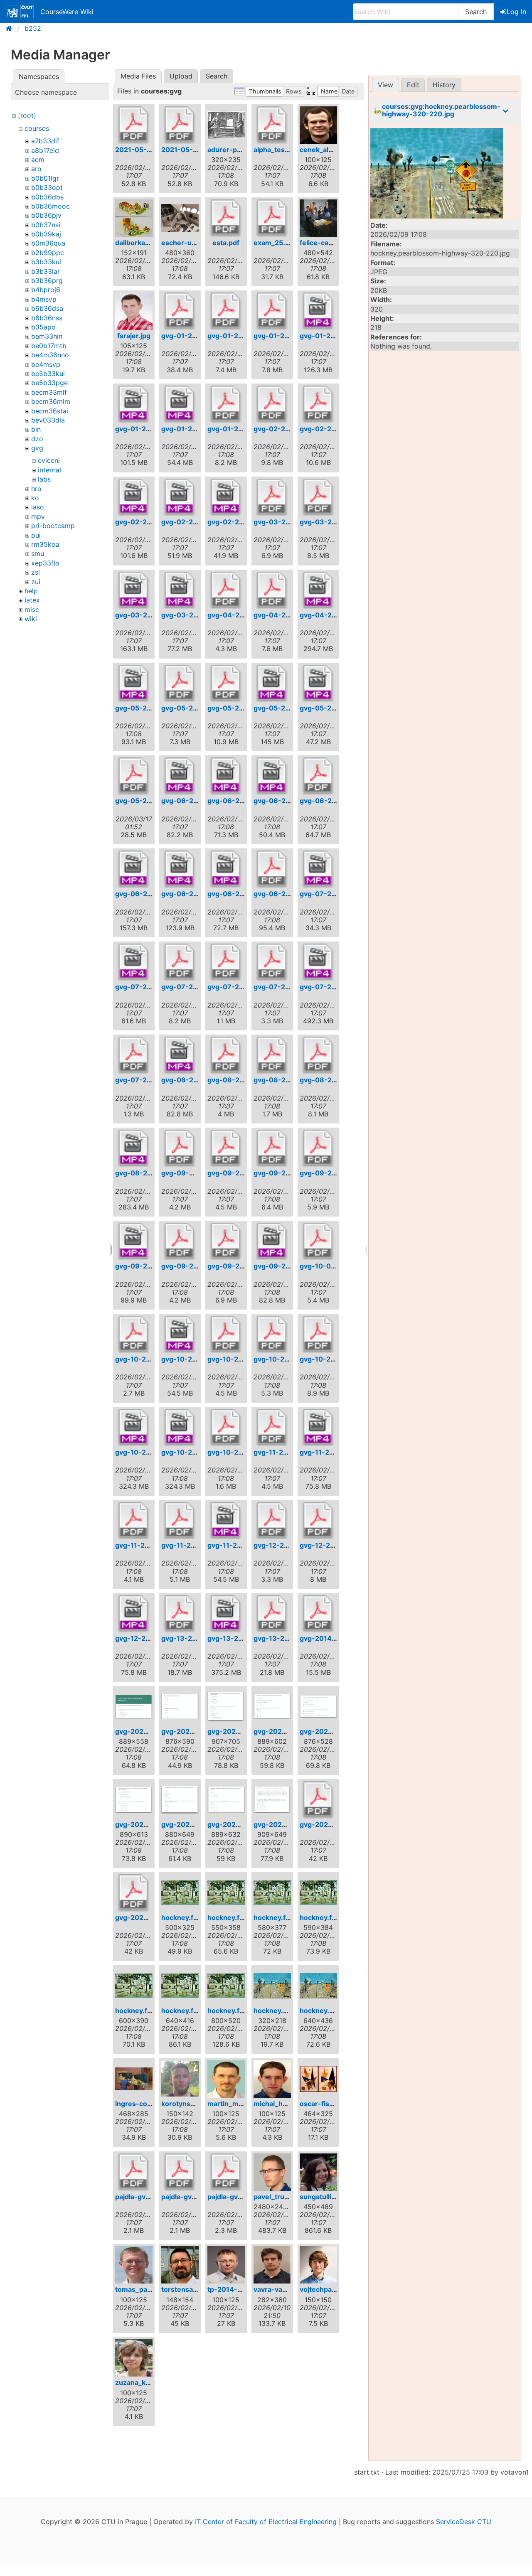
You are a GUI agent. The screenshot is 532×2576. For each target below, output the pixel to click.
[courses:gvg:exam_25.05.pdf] (272, 218)
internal (49, 470)
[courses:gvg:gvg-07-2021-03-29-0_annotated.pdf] (272, 962)
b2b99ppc (48, 253)
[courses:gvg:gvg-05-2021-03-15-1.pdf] (226, 683)
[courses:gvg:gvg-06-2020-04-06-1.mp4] (180, 776)
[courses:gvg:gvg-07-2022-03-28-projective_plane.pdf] (134, 1055)
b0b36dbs (47, 197)
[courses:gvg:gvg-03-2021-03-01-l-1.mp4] (134, 590)
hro (36, 489)
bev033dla (48, 420)
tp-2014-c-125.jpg (238, 2289)
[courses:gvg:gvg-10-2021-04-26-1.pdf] (318, 1335)
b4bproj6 (46, 290)
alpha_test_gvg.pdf (284, 150)
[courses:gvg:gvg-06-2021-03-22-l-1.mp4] (134, 869)
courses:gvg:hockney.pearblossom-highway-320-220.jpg (441, 110)
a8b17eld (45, 150)
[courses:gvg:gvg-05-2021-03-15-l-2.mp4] (318, 683)
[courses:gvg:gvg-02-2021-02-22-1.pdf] (318, 404)
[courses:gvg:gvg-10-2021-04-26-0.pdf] (272, 1335)
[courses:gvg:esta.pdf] (226, 218)
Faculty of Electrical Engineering (286, 2522)
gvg (37, 448)
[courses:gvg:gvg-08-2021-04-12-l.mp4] (134, 1148)
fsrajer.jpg (134, 336)
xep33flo (45, 563)
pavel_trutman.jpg (283, 2197)
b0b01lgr (45, 178)
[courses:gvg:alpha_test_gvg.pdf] (272, 125)
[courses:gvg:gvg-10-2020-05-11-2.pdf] (134, 1335)
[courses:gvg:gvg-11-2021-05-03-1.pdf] (180, 1521)
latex (32, 600)
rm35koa (45, 544)
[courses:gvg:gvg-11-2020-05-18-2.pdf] (272, 1428)
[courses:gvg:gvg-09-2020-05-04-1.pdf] (226, 1148)
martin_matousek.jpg (242, 2104)
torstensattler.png (191, 2289)
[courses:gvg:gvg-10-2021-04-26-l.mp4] (134, 1428)
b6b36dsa (47, 308)
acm (38, 160)
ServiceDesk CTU (464, 2522)
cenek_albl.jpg (323, 150)
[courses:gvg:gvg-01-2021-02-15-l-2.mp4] (180, 404)
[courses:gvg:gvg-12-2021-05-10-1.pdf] (272, 1521)
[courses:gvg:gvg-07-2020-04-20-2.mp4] (134, 962)
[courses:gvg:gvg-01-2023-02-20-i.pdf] (226, 404)
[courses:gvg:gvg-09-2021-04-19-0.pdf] (180, 1241)
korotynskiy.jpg (186, 2104)
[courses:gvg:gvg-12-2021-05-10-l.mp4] (134, 1614)
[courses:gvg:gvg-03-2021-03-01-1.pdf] (318, 497)
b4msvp (44, 299)
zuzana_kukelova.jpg (149, 2382)
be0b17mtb (49, 346)
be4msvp (46, 364)
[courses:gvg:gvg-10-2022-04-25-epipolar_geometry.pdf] (226, 1428)
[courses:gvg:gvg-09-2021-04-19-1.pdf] (226, 1241)
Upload (181, 76)
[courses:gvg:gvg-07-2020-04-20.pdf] (180, 962)
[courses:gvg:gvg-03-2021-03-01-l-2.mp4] (180, 590)
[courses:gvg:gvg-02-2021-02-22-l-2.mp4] (180, 497)
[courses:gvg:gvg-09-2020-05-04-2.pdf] (318, 1148)
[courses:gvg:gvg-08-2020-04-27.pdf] (226, 1055)
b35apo (43, 327)
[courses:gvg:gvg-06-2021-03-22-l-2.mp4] (180, 869)
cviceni (49, 460)
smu (38, 553)
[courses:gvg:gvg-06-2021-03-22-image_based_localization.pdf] (318, 776)
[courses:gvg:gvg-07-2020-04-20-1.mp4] (318, 869)
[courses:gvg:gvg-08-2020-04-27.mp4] (180, 1055)
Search (476, 12)
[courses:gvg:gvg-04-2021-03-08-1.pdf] (272, 590)
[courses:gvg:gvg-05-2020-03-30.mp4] (134, 683)
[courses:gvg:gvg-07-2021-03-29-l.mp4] (318, 962)
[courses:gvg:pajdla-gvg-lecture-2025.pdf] (180, 2172)
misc (32, 610)
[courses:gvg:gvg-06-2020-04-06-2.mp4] (226, 776)
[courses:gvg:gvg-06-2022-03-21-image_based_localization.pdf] (272, 869)
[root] (27, 116)
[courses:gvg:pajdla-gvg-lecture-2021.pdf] (134, 2172)
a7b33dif (45, 141)
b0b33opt (47, 187)
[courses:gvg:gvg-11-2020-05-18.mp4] (318, 1428)
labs (44, 479)
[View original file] (445, 173)
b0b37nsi (46, 225)
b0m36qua (48, 243)
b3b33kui (46, 262)
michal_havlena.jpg (285, 2104)
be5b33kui (48, 374)
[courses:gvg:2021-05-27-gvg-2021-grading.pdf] (134, 125)
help (31, 591)
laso (38, 507)
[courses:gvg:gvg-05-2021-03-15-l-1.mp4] (272, 683)
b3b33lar (46, 271)
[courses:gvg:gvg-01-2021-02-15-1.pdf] (272, 311)
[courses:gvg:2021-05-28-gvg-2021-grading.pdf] (180, 125)
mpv (38, 516)
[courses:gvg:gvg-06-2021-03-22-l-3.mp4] (226, 869)
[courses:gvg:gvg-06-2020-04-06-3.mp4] (272, 776)
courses (37, 128)
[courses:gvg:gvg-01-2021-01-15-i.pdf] (180, 311)
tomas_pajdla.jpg (143, 2289)
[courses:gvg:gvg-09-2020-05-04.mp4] (134, 1241)
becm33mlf (49, 392)
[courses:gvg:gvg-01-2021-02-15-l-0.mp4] (318, 311)
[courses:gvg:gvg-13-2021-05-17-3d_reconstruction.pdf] (180, 1614)
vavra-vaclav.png (281, 2289)
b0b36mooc (50, 206)
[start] (11, 28)
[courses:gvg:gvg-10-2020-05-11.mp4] (180, 1335)
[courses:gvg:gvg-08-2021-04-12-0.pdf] (272, 1055)
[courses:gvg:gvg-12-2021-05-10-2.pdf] (318, 1521)
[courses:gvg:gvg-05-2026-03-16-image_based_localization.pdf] (134, 776)
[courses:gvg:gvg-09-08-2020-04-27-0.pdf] (180, 1148)
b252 (33, 28)
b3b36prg (47, 280)
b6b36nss (47, 318)
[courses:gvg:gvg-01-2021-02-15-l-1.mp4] (134, 404)
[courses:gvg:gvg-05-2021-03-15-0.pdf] (180, 683)
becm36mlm (51, 401)
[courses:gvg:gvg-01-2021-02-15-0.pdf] (226, 311)
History (444, 85)
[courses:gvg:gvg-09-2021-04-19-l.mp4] (272, 1241)
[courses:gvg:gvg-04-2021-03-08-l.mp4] (318, 590)
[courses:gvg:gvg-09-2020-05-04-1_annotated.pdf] (272, 1148)
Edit (413, 85)
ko (35, 498)
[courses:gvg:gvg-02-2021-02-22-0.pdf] (272, 404)
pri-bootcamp (53, 526)
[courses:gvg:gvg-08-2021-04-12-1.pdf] (318, 1055)
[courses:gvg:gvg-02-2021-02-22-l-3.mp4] (226, 497)
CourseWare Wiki (67, 12)
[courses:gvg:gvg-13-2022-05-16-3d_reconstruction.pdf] (272, 1614)
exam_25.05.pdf (280, 243)
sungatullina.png (327, 2197)
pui (36, 535)
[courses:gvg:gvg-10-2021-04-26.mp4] (180, 1428)
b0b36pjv (46, 215)
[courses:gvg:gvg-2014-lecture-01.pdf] (318, 1614)
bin (36, 429)
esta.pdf (226, 243)
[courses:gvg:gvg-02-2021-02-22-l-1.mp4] (134, 497)
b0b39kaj (46, 234)
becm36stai (50, 411)
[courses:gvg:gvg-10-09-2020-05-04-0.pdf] (318, 1241)
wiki (31, 619)
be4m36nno (50, 355)
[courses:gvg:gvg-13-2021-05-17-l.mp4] (226, 1614)
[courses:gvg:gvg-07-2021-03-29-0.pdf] (226, 962)
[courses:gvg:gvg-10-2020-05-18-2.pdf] (226, 1335)
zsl (36, 572)
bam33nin (47, 336)
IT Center (209, 2522)
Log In (516, 12)
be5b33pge (49, 383)
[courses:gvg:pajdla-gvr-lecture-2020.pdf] (226, 2172)
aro (36, 169)
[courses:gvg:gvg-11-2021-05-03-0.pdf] (134, 1521)
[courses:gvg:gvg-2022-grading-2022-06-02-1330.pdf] (134, 1893)
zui (36, 582)
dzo (37, 439)
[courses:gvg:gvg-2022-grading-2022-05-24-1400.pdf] (318, 1800)
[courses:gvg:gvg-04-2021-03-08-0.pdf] (226, 590)
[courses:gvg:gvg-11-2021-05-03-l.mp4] (226, 1521)
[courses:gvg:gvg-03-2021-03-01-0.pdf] (272, 497)
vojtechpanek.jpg (328, 2289)
